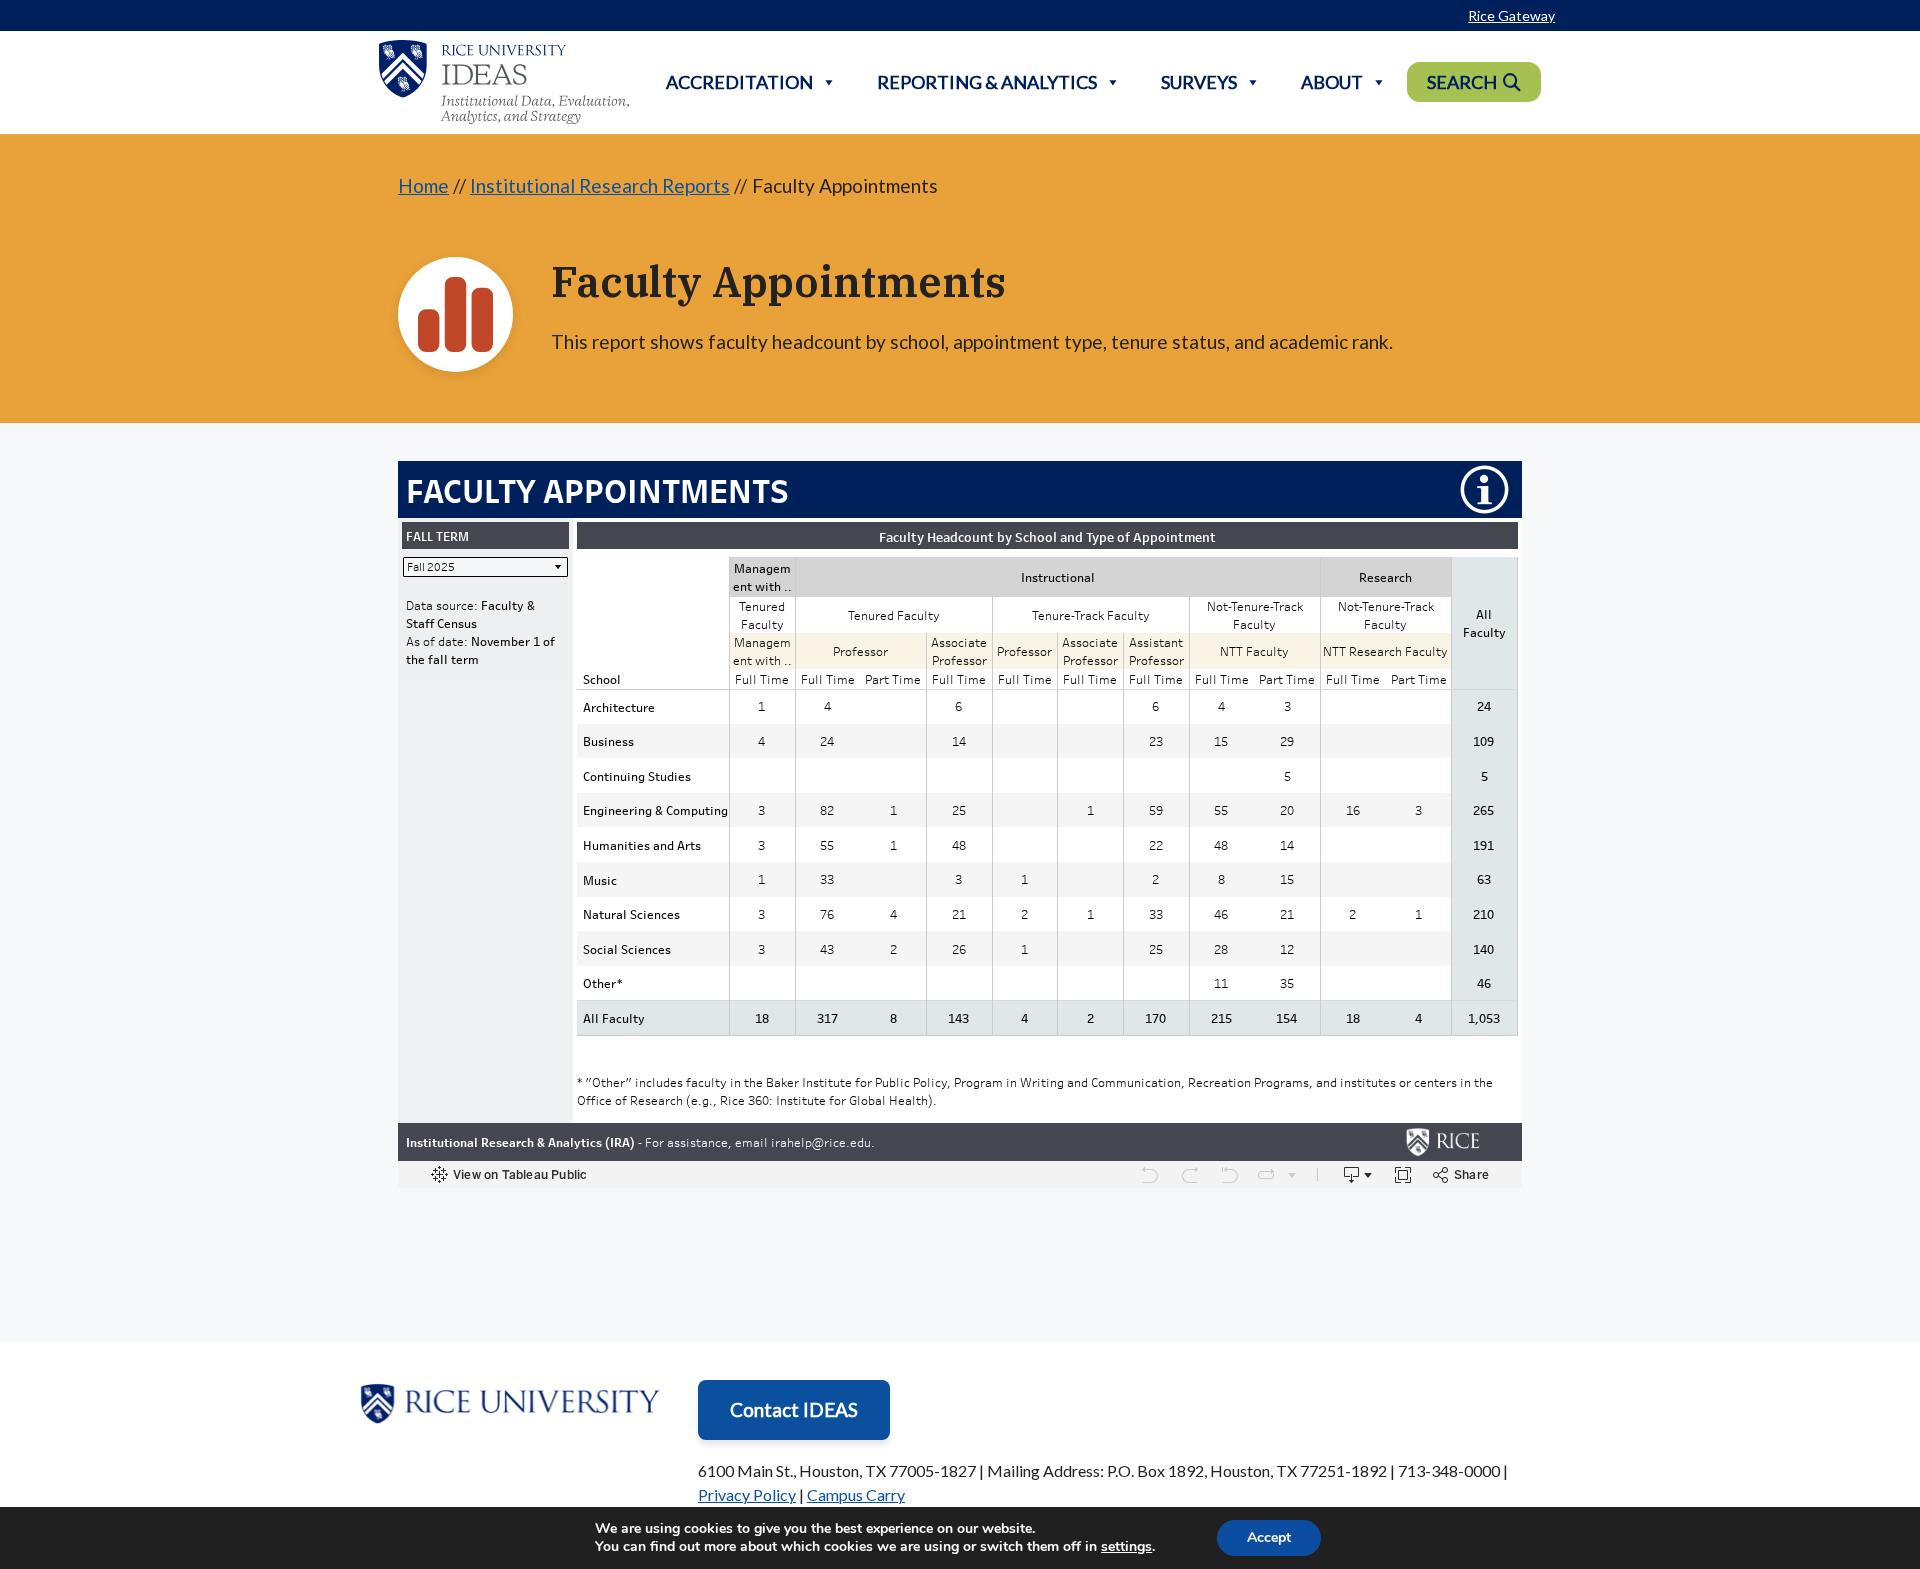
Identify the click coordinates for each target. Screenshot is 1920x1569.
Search (1462, 82)
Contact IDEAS (794, 1409)
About (1332, 82)
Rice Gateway (1511, 15)
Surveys (1199, 82)
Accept (1269, 1537)
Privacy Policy (747, 1494)
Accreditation (739, 82)
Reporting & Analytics (987, 82)
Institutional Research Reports (600, 185)
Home (423, 185)
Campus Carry (856, 1494)
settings (1126, 1547)
